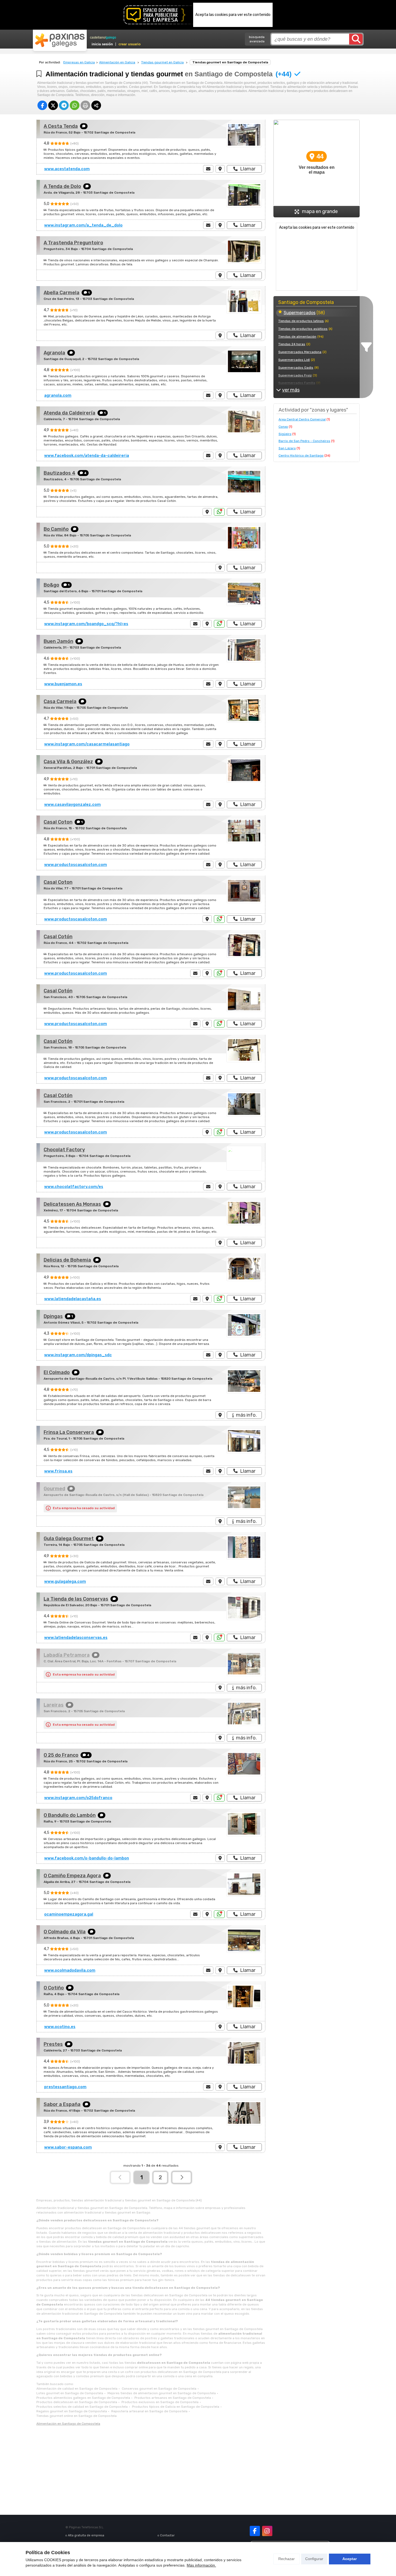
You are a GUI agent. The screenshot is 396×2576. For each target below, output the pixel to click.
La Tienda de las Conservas (76, 1599)
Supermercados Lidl (294, 360)
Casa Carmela (60, 701)
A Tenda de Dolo (62, 186)
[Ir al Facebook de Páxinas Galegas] (255, 2531)
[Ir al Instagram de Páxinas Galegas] (267, 2531)
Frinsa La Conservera (69, 1432)
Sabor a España (62, 2104)
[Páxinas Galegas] (60, 40)
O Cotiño (54, 1988)
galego (111, 37)
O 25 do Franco (61, 1755)
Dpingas (53, 1316)
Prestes (53, 2044)
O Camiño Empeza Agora (72, 1876)
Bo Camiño (56, 529)
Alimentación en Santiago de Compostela (68, 2424)
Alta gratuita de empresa (86, 2535)
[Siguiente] (182, 2177)
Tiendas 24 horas (292, 344)
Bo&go (51, 585)
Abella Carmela (62, 293)
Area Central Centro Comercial (302, 419)
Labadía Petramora (67, 1655)
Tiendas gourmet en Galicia (162, 62)
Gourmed (54, 1489)
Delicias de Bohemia (67, 1260)
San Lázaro (287, 448)
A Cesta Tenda (61, 126)
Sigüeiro (285, 434)
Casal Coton (58, 822)
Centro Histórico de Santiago (301, 455)
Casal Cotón (58, 937)
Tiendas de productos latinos (301, 321)
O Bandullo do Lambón (70, 1815)
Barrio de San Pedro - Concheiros (304, 441)
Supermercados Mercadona (300, 352)
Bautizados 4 (60, 473)
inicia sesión (102, 44)
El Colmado (57, 1372)
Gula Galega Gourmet (69, 1539)
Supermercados (300, 313)
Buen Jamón (58, 641)
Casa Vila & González (68, 762)
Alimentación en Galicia (117, 62)
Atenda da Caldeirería (70, 413)
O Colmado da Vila (65, 1932)
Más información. (201, 2565)
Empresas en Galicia (79, 62)
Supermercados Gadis (296, 368)
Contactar (167, 2535)
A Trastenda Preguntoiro (73, 243)
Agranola (54, 353)
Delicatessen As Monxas (72, 1204)
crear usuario (130, 44)
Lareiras (54, 1705)
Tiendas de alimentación (297, 337)
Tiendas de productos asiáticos (303, 329)
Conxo (283, 427)
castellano (98, 37)
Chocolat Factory (64, 1150)
